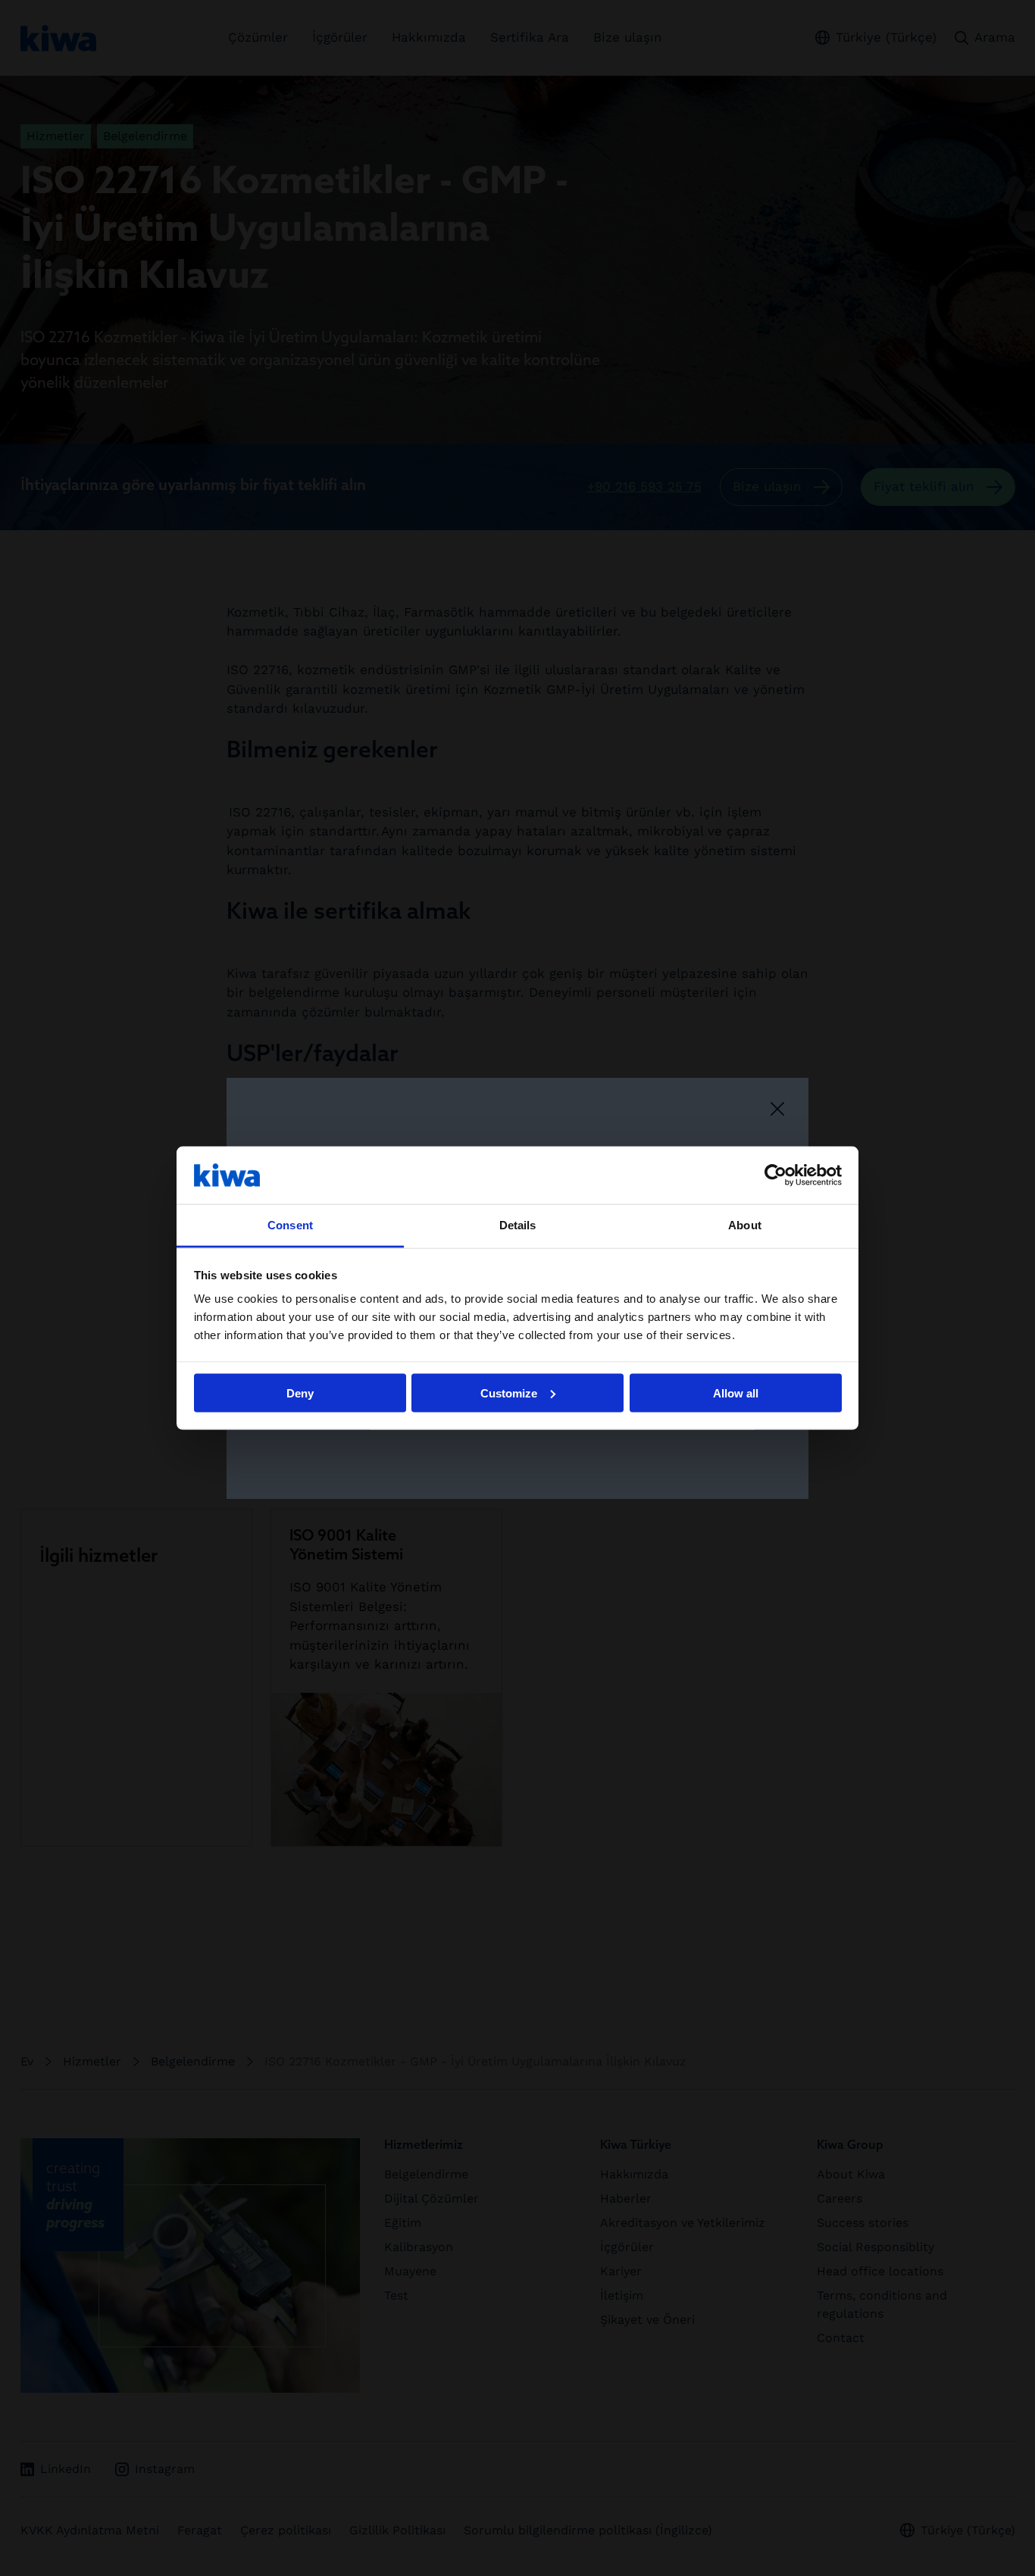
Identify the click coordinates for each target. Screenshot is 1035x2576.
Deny (300, 1393)
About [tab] (745, 1225)
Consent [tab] (290, 1225)
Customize (509, 1393)
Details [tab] (518, 1225)
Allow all (736, 1393)
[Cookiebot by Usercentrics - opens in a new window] (775, 1175)
